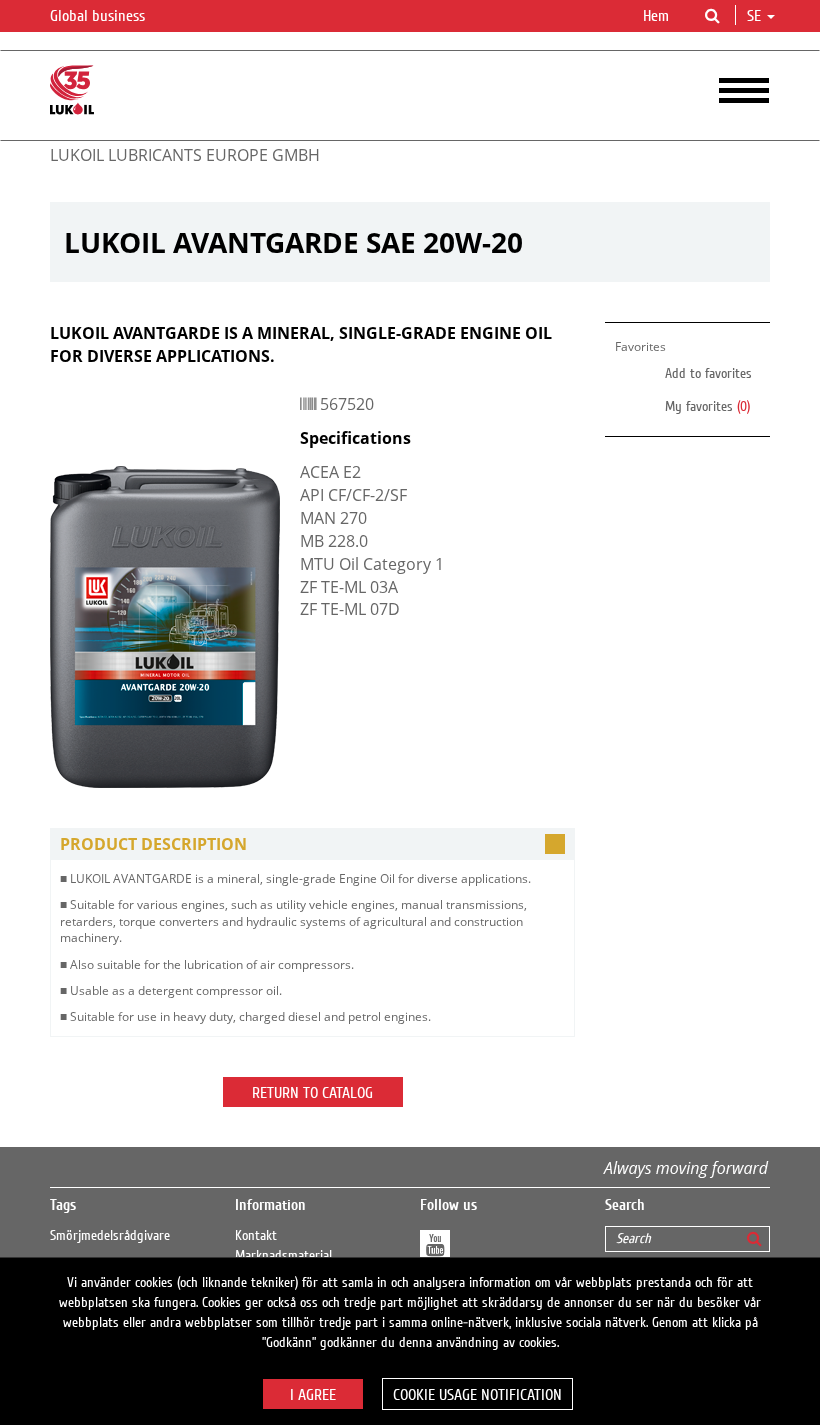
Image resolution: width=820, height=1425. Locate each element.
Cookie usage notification (477, 1395)
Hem (656, 16)
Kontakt (256, 1236)
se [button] (756, 16)
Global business (99, 16)
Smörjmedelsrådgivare (110, 1236)
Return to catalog (312, 1093)
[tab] (312, 844)
